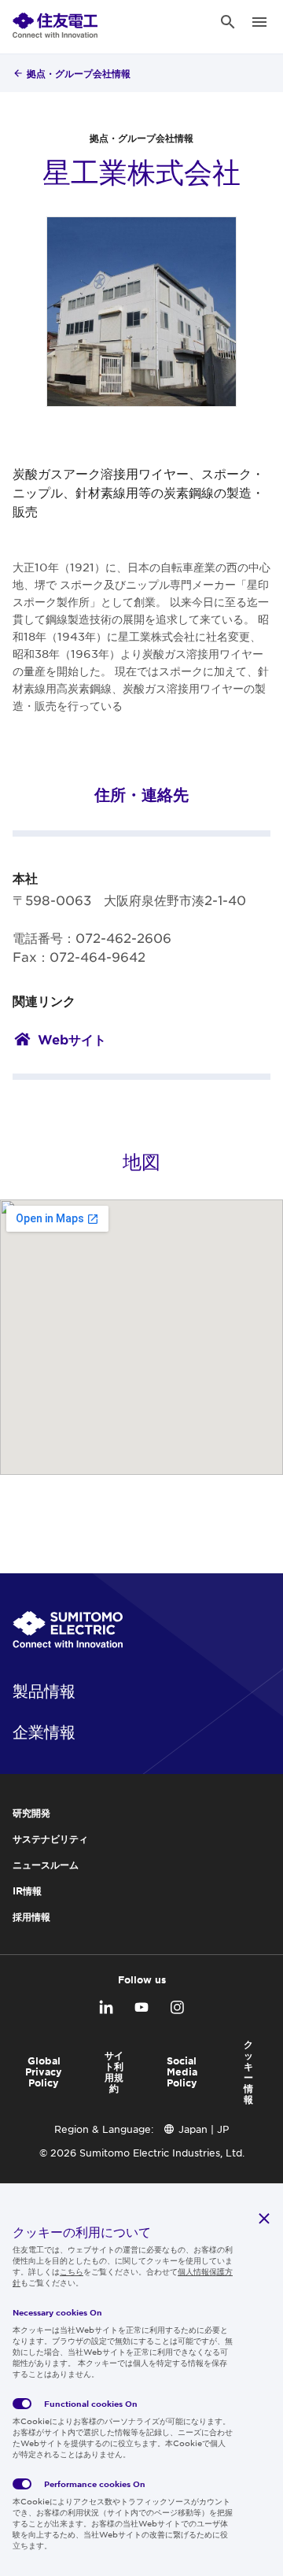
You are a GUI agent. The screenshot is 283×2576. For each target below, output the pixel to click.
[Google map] (141, 1337)
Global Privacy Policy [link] (44, 2072)
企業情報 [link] (44, 1732)
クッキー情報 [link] (248, 2072)
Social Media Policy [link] (182, 2072)
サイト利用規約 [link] (114, 2072)
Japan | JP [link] (204, 2129)
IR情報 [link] (27, 1890)
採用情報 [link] (31, 1916)
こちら (72, 2271)
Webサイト (72, 1039)
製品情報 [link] (44, 1691)
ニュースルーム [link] (46, 1865)
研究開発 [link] (31, 1813)
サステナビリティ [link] (50, 1839)
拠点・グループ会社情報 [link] (79, 73)
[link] (55, 22)
